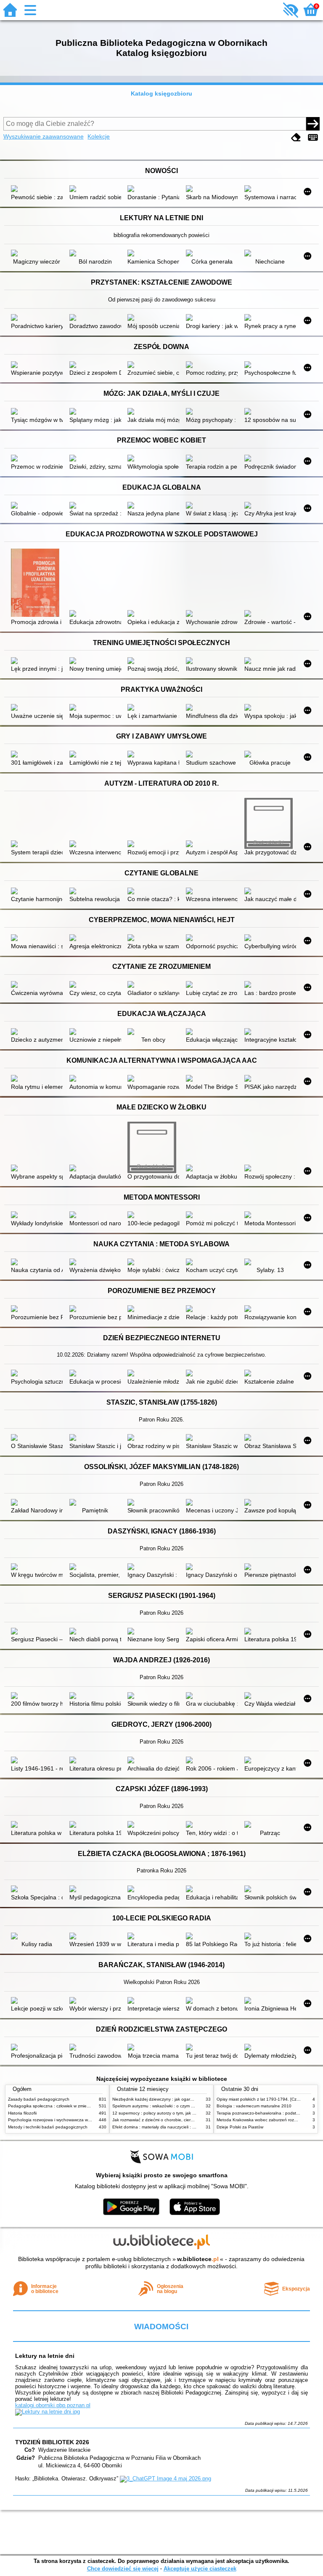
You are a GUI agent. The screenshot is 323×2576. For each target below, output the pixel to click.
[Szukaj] (313, 124)
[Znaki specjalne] (313, 137)
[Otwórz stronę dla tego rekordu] (37, 189)
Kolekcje (99, 136)
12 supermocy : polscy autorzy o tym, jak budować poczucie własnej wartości (187, 2113)
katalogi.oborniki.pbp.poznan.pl (53, 2405)
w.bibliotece (198, 2259)
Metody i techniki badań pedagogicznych (48, 2127)
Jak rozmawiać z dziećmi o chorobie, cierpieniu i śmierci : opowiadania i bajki (186, 2120)
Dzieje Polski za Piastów (240, 2127)
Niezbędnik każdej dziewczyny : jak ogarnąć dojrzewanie (167, 2099)
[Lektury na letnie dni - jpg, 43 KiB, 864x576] (48, 2412)
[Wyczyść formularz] (296, 137)
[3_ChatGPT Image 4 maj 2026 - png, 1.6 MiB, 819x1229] (165, 2479)
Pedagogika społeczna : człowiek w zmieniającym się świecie (67, 2106)
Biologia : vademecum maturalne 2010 (254, 2106)
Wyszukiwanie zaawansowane (44, 136)
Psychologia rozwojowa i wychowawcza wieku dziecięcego (64, 2120)
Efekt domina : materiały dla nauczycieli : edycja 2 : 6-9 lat (168, 2127)
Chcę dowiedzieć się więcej (123, 2569)
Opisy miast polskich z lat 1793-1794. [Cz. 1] (260, 2099)
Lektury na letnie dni (45, 2356)
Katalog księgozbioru (161, 93)
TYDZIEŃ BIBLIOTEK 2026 (52, 2442)
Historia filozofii (22, 2113)
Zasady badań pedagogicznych (39, 2099)
